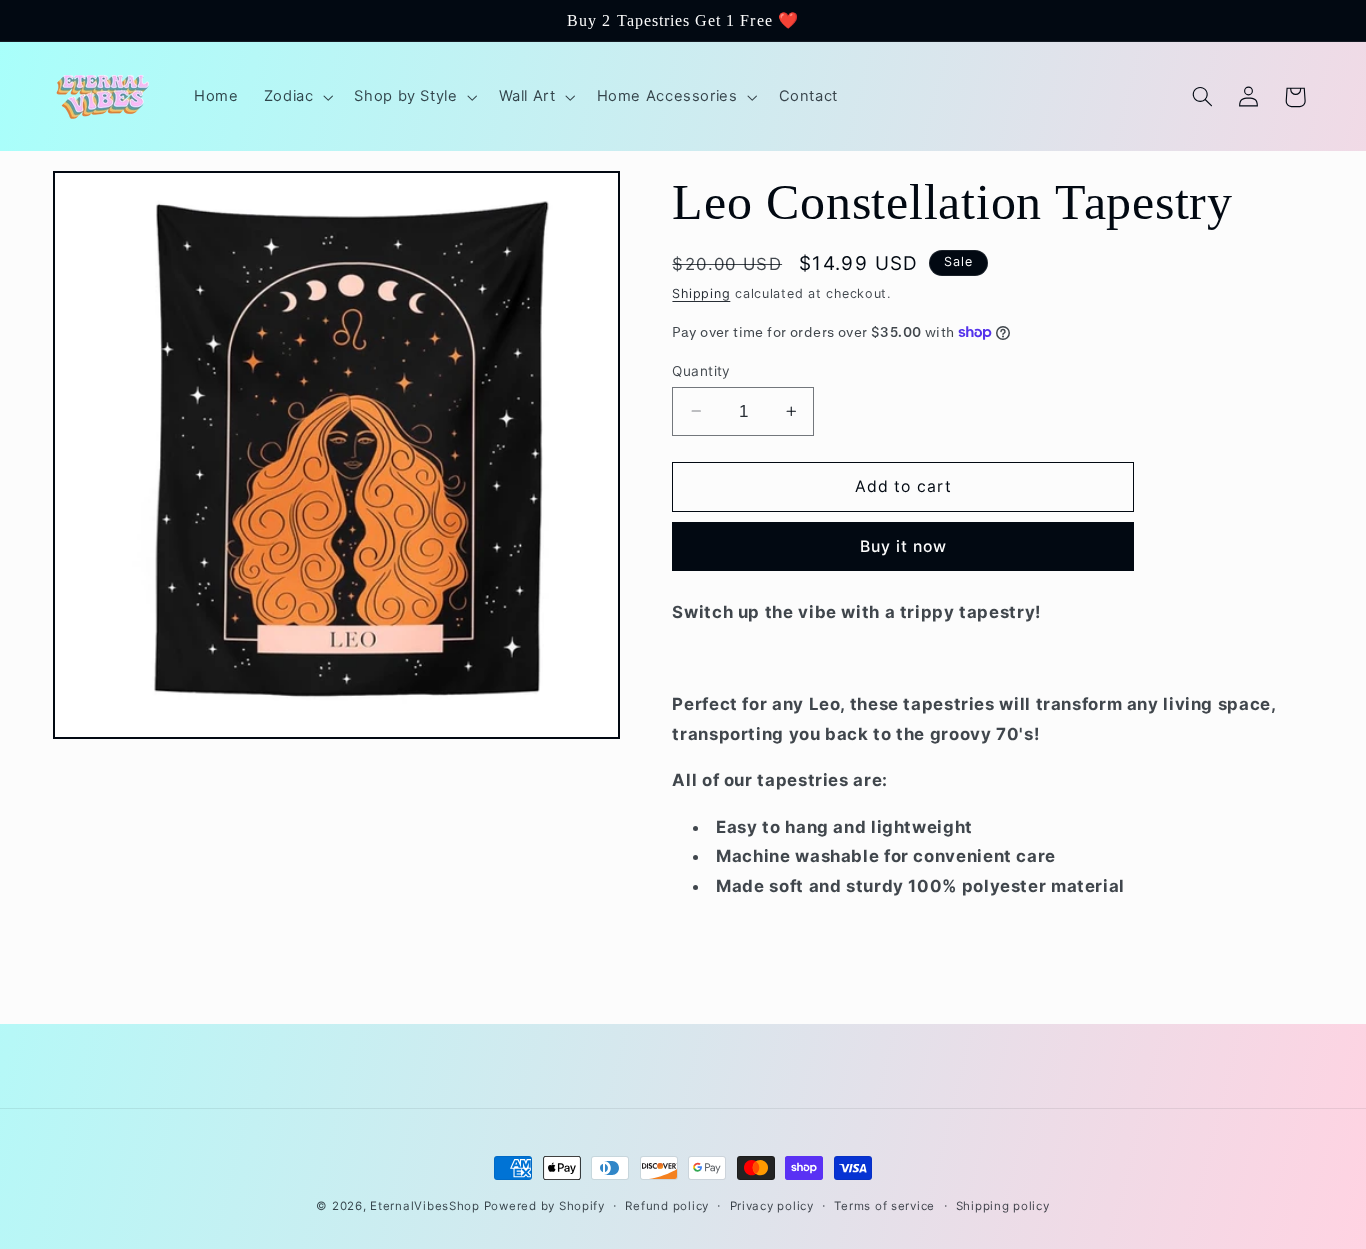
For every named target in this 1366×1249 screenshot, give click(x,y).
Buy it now (904, 546)
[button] (296, 97)
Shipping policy (1003, 1206)
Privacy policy (772, 1206)
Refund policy (667, 1206)
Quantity (701, 370)
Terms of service (884, 1206)
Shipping (701, 293)
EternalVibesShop (427, 1206)
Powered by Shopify (544, 1206)
